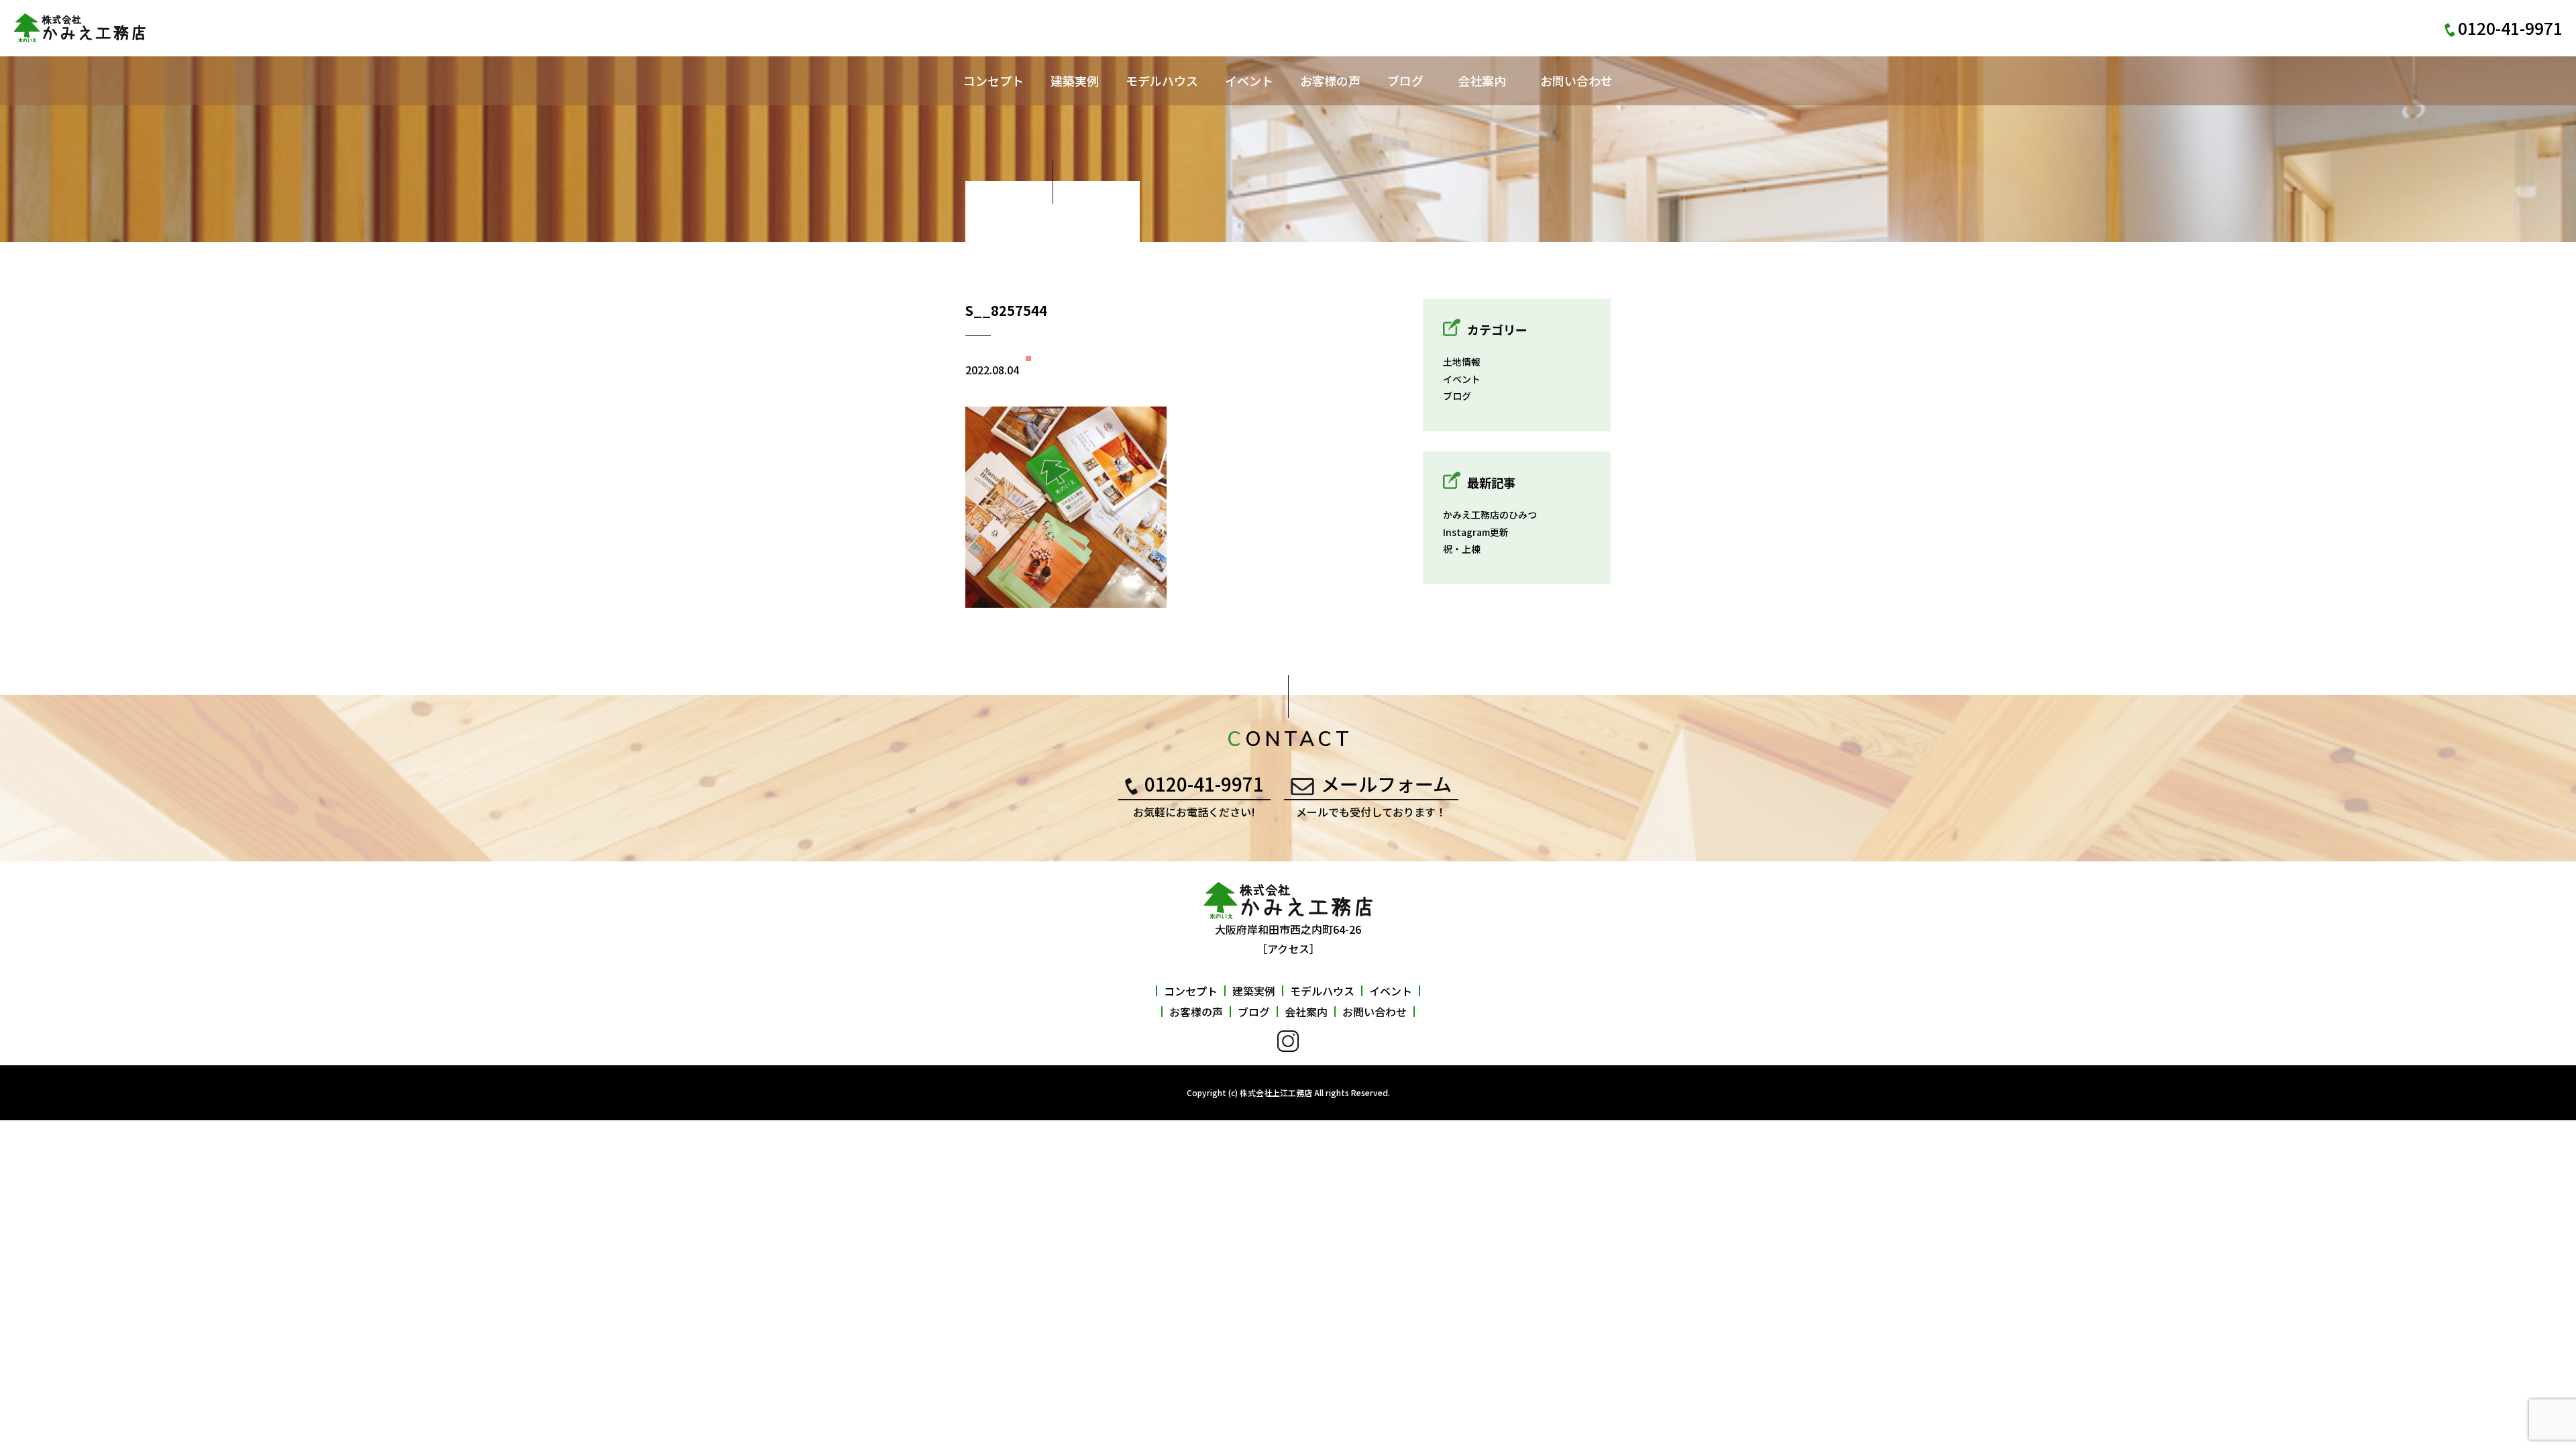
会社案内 (1482, 80)
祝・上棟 (1462, 549)
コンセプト (994, 80)
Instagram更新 (1476, 532)
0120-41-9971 (1204, 784)
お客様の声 (1330, 80)
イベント (1249, 80)
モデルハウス (1162, 80)
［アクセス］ (1288, 949)
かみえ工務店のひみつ (1490, 515)
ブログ (1405, 80)
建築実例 (1075, 80)
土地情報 (1462, 362)
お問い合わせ (1576, 80)
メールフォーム (1386, 784)
